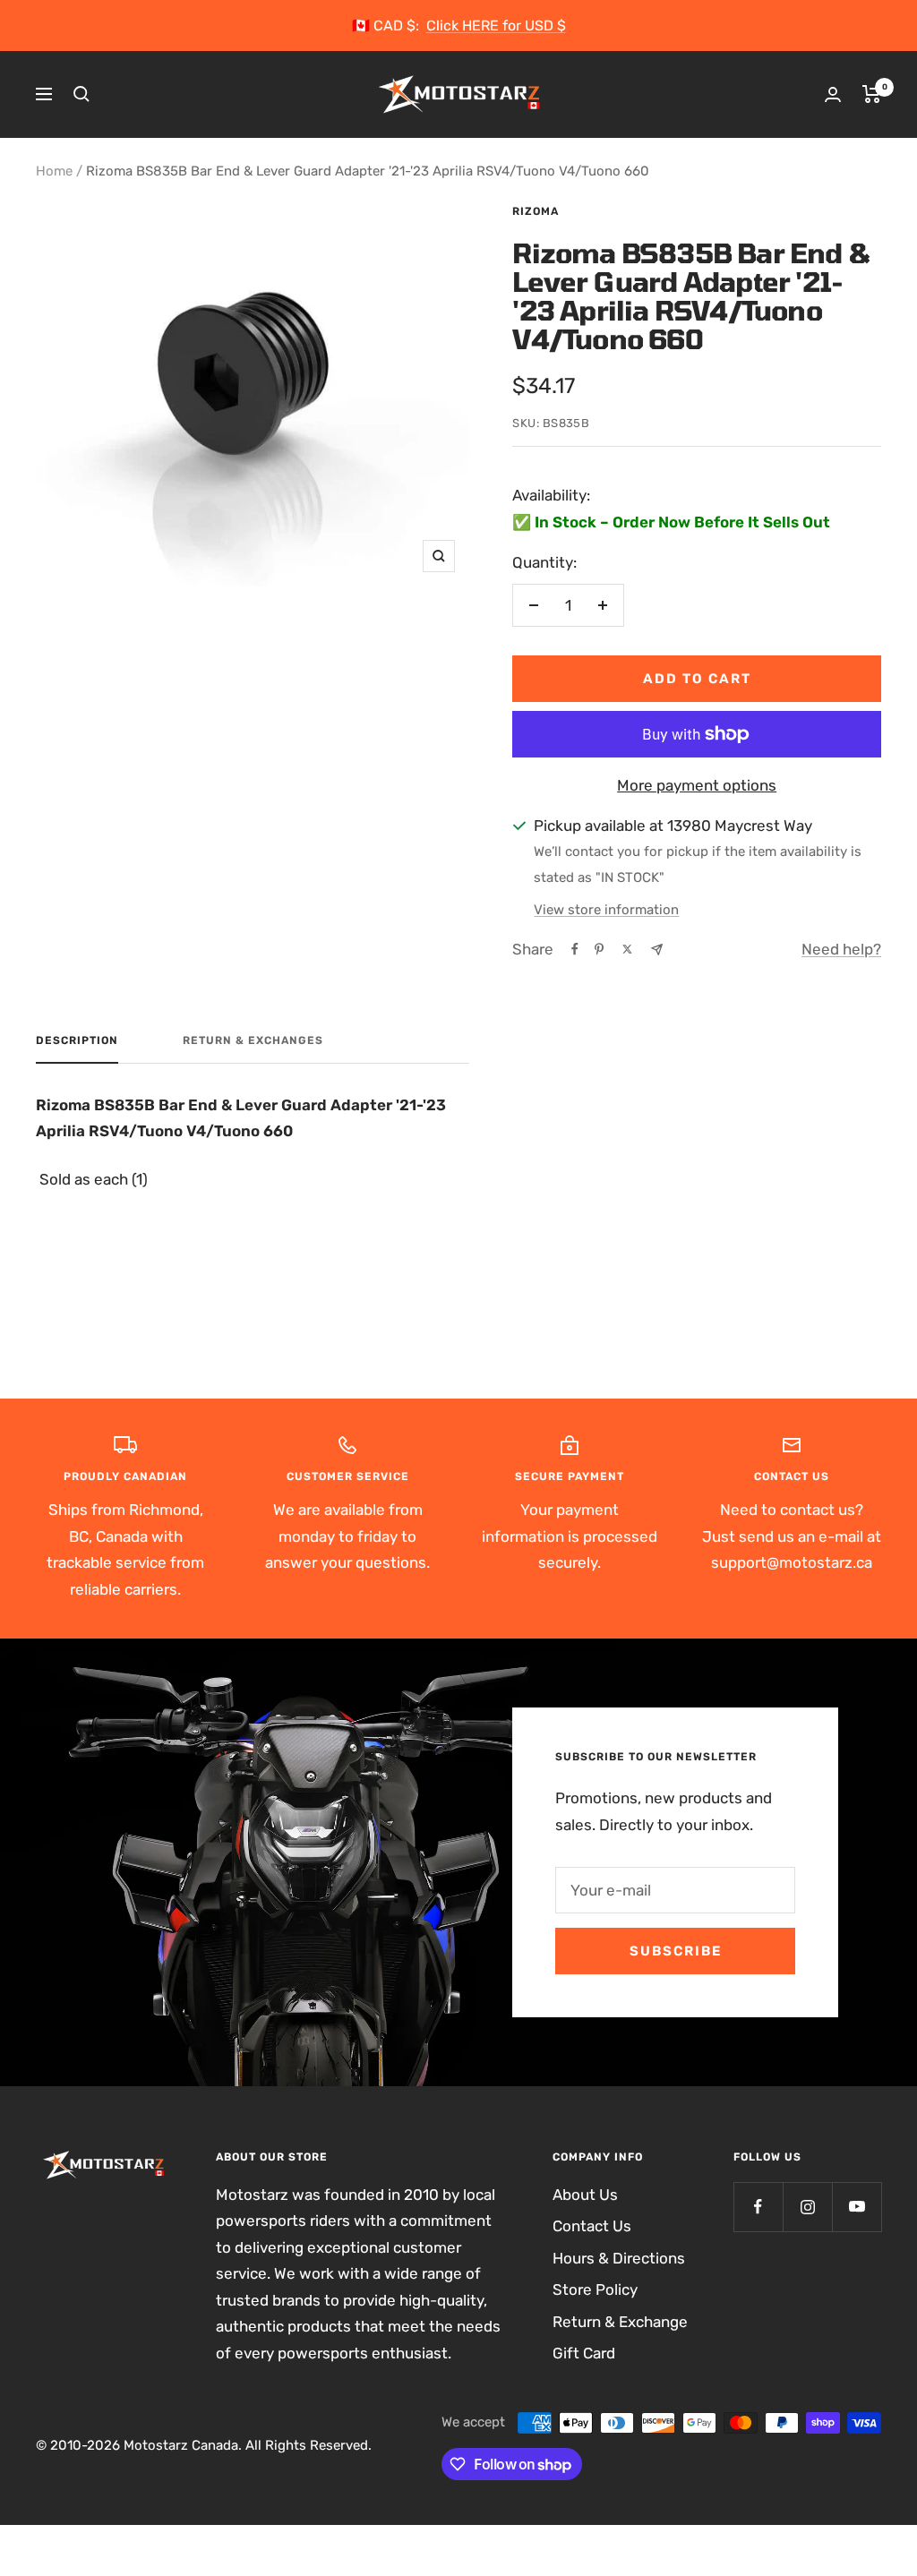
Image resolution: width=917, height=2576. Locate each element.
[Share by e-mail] (657, 950)
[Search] (81, 94)
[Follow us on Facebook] (758, 2207)
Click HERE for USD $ (496, 26)
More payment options (697, 785)
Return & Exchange (620, 2322)
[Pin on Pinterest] (599, 949)
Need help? (841, 949)
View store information (606, 910)
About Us (585, 2195)
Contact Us (592, 2226)
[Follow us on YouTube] (857, 2207)
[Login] (833, 94)
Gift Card (584, 2353)
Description (77, 1040)
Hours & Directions (619, 2258)
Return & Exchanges (253, 1040)
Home (54, 171)
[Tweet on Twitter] (627, 949)
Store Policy (595, 2289)
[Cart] (872, 94)
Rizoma (536, 211)
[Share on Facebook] (575, 949)
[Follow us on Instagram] (807, 2207)
